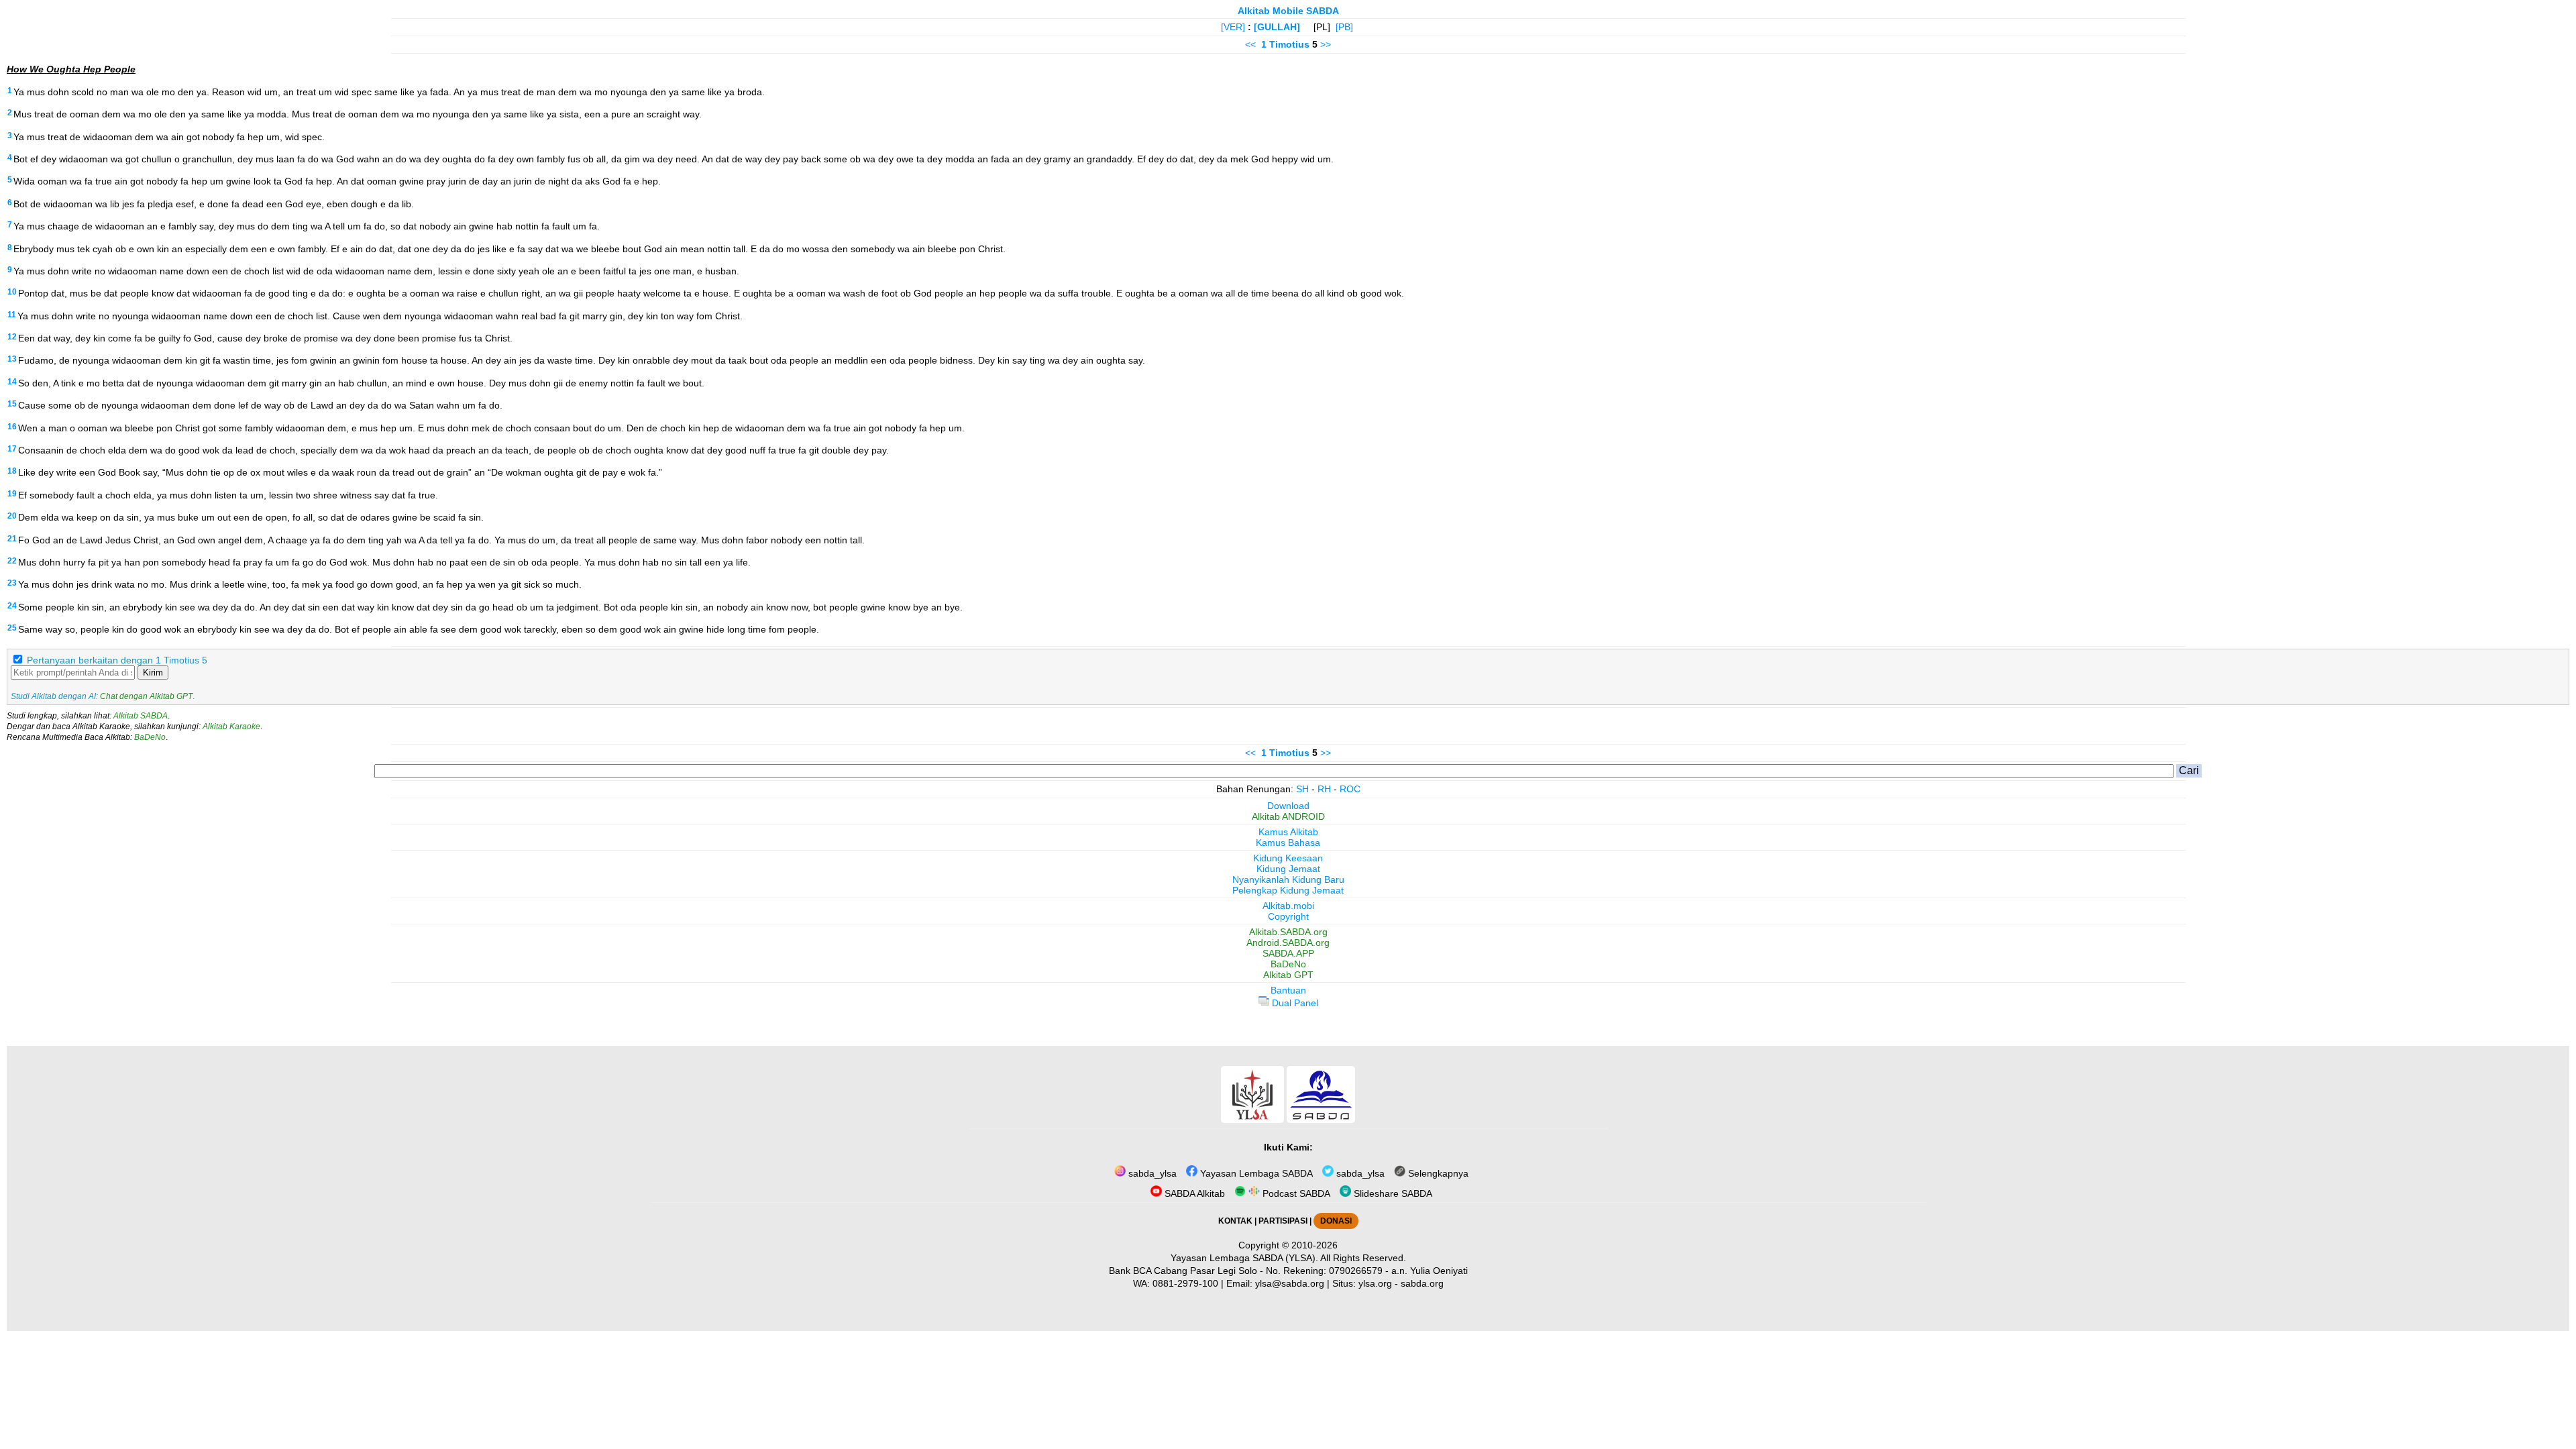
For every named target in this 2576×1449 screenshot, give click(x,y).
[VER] (1233, 27)
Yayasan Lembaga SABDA (1255, 1173)
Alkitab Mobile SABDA (1288, 11)
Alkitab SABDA (141, 716)
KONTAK (1235, 1221)
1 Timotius (1285, 44)
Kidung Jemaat (1288, 869)
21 (12, 539)
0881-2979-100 (1185, 1283)
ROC (1350, 789)
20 (12, 516)
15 (12, 404)
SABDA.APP (1288, 953)
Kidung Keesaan (1288, 858)
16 (12, 427)
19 (12, 494)
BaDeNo (150, 737)
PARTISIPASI (1283, 1221)
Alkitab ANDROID (1288, 816)
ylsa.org (1375, 1283)
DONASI (1336, 1221)
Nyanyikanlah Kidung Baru (1288, 879)
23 (12, 583)
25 (12, 628)
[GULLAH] (1277, 27)
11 (12, 315)
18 (12, 471)
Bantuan (1288, 990)
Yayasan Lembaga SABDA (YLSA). (1244, 1258)
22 (12, 561)
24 (12, 606)
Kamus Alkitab (1288, 832)
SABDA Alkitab (1193, 1193)
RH (1324, 789)
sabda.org (1422, 1283)
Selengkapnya (1437, 1173)
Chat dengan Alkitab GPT (146, 696)
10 (12, 292)
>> (1326, 44)
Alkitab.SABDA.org (1288, 932)
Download (1288, 806)
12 (12, 337)
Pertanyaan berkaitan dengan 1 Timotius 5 (117, 660)
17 (12, 449)
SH (1302, 789)
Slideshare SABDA (1392, 1193)
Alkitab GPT (1288, 975)
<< (1250, 44)
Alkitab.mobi (1288, 906)
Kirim (153, 673)
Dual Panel (1294, 1003)
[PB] (1344, 27)
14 (12, 382)
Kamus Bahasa (1288, 843)
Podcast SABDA (1295, 1193)
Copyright (1288, 916)
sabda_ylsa (1151, 1173)
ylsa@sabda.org (1290, 1283)
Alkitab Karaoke (231, 727)
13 (12, 359)
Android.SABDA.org (1288, 943)
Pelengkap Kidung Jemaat (1288, 890)
